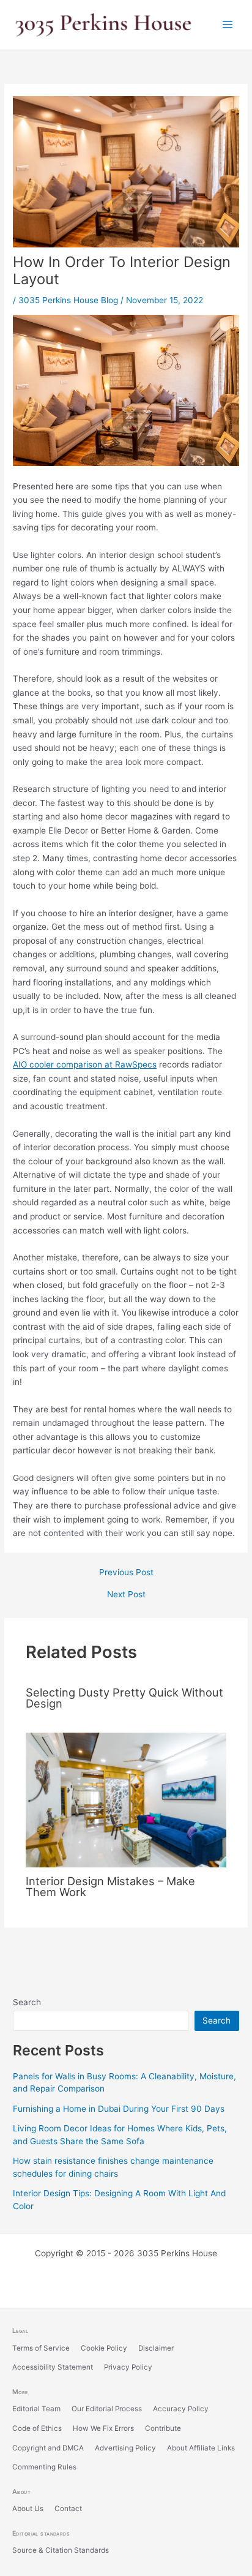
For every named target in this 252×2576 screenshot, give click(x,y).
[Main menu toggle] (228, 25)
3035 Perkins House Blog (68, 300)
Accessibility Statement (53, 2367)
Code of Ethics (37, 2428)
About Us (28, 2509)
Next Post (126, 1595)
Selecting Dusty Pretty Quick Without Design (124, 1698)
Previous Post (126, 1573)
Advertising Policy (125, 2448)
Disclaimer (156, 2348)
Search (27, 2002)
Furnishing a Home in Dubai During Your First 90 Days (119, 2109)
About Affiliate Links (201, 2448)
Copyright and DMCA (48, 2448)
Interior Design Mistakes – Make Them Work (110, 1886)
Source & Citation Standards (61, 2550)
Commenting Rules (44, 2467)
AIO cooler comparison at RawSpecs (85, 1064)
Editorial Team (36, 2409)
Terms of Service (41, 2348)
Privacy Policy (128, 2367)
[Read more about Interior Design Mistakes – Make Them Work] (126, 1799)
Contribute (163, 2428)
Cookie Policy (104, 2348)
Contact (68, 2509)
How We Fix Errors (103, 2428)
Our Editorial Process (107, 2409)
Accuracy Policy (181, 2409)
